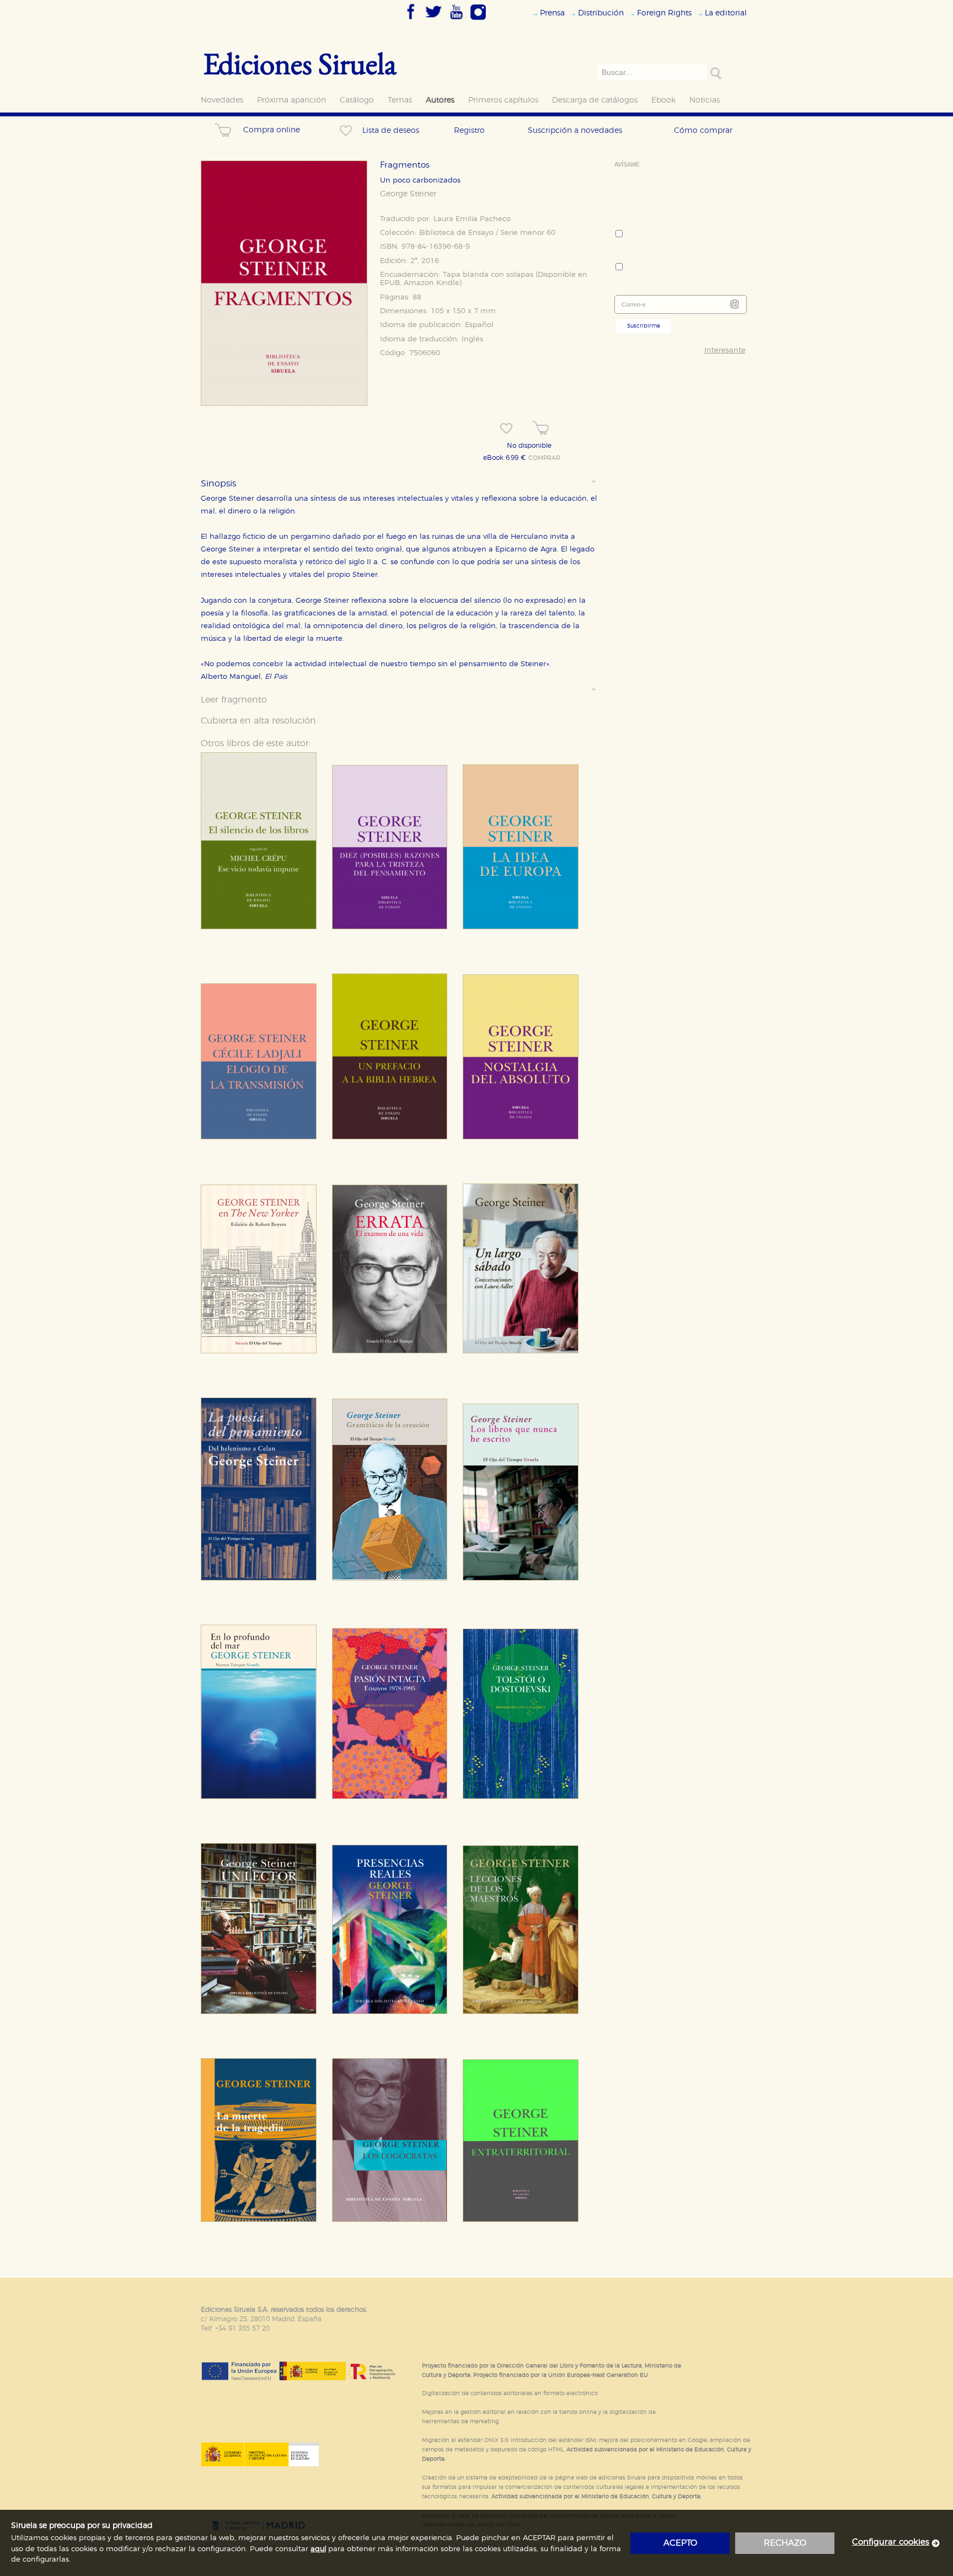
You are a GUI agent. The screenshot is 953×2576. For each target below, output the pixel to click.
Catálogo (357, 100)
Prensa (552, 13)
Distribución (601, 13)
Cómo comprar (703, 130)
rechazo (785, 2543)
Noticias (705, 100)
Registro (469, 130)
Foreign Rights (664, 13)
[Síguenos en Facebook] (411, 20)
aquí (318, 2549)
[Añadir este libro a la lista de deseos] (506, 429)
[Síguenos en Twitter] (433, 20)
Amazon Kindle (432, 283)
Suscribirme (644, 326)
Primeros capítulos (503, 100)
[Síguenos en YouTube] (456, 20)
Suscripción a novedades (575, 130)
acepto (680, 2543)
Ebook (663, 100)
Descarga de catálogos (595, 100)
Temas (400, 100)
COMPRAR (544, 458)
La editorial (726, 13)
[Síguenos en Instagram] (478, 20)
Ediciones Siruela (300, 63)
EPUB (390, 283)
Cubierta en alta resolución (258, 721)
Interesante (725, 350)
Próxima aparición (291, 100)
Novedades (222, 100)
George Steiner (408, 194)
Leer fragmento (234, 700)
